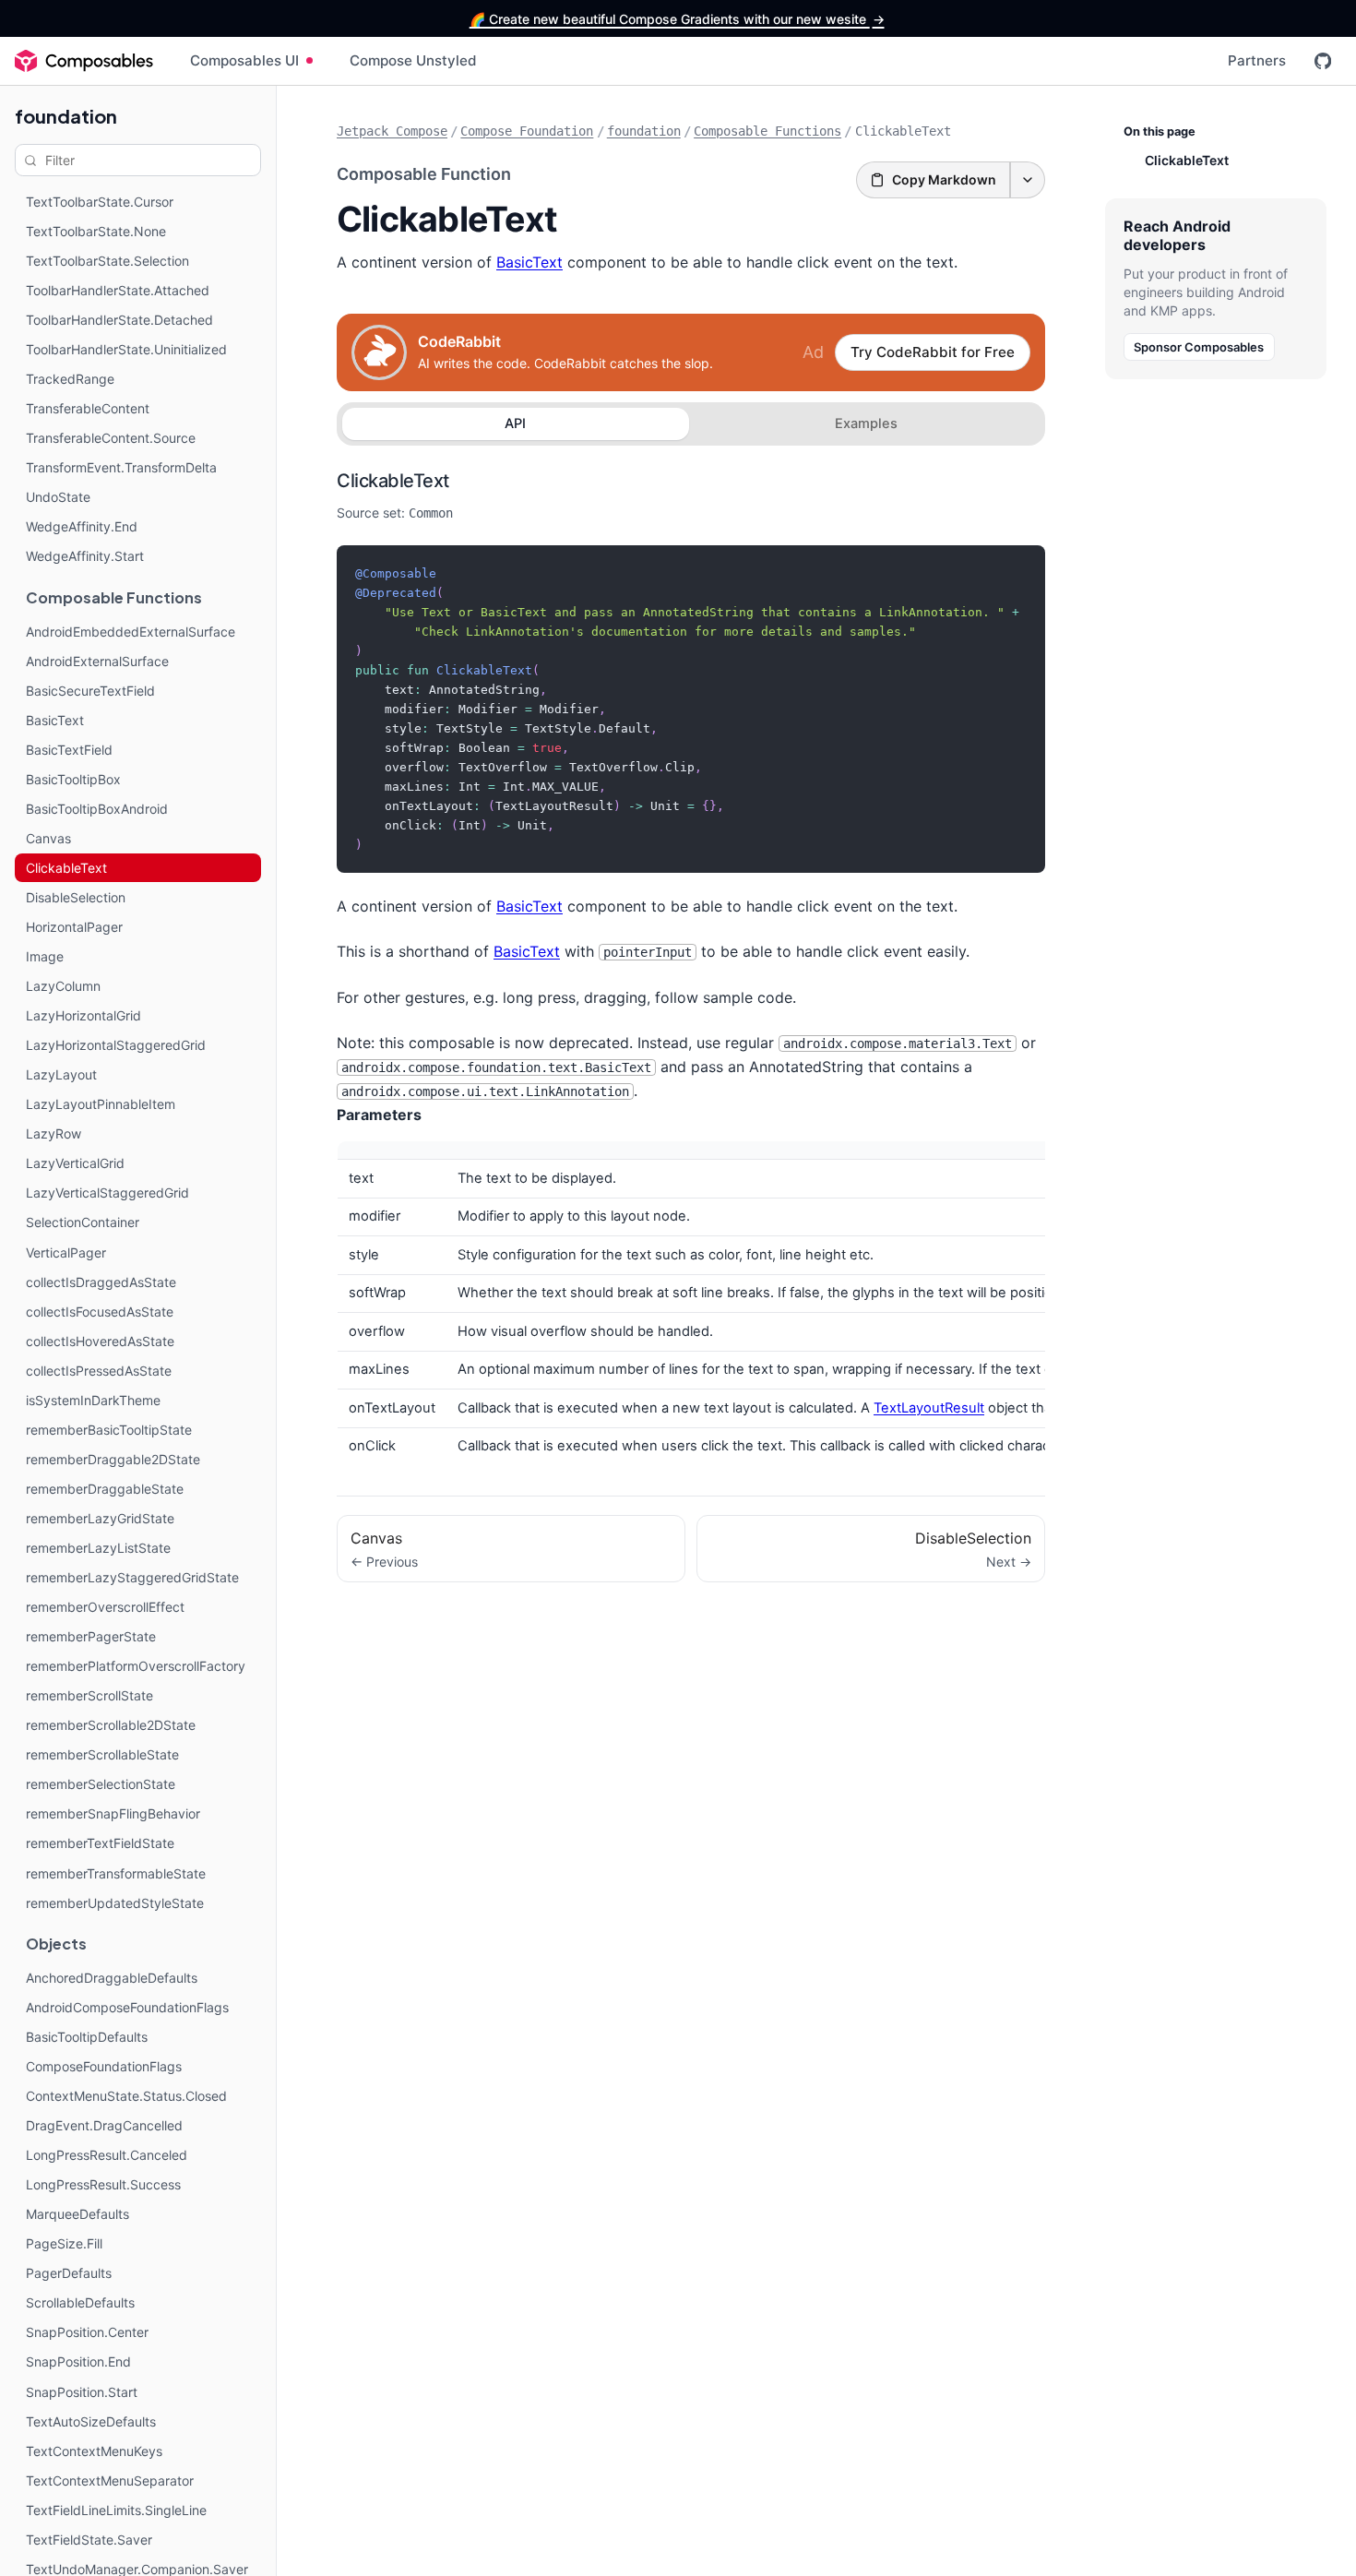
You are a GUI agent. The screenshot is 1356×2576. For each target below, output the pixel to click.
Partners (1257, 60)
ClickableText (393, 481)
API (515, 423)
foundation (66, 116)
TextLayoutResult (929, 1408)
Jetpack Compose (392, 131)
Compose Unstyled (413, 60)
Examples (866, 423)
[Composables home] (84, 61)
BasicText (529, 262)
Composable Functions (767, 131)
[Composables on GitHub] (1323, 61)
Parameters (379, 1115)
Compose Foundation (527, 131)
